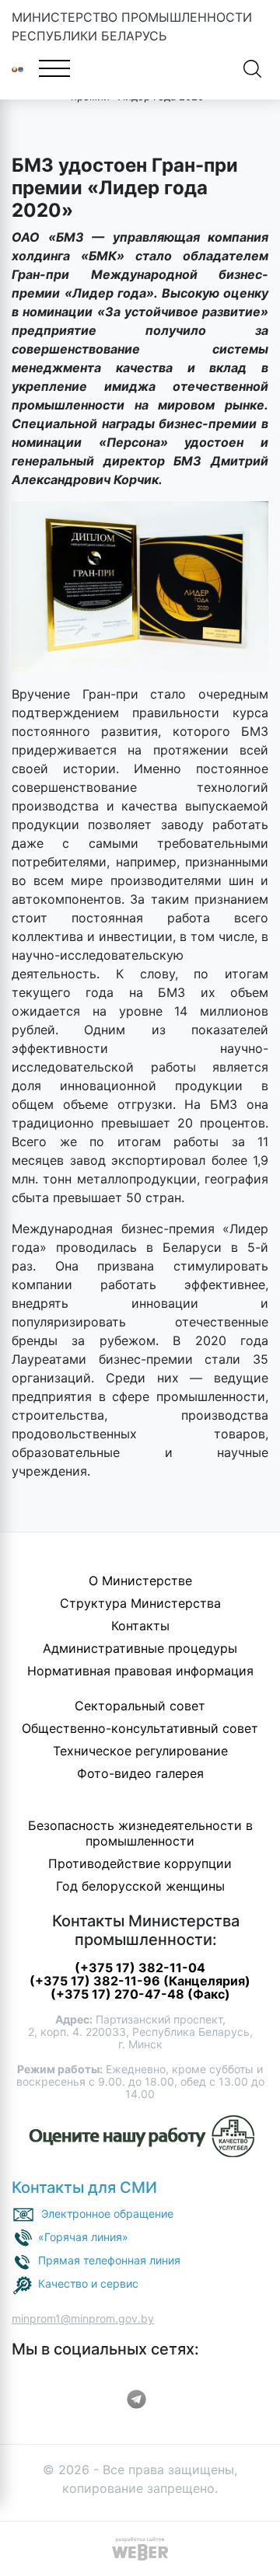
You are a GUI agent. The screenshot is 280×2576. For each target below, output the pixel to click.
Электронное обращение (107, 2213)
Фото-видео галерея (140, 1773)
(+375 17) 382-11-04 (140, 1968)
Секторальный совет (140, 1706)
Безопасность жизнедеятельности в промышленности (140, 1833)
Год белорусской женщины (140, 1886)
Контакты (140, 1626)
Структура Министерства (140, 1603)
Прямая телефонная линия (109, 2260)
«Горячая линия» (83, 2237)
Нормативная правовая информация (140, 1671)
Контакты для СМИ (84, 2187)
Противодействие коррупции (140, 1863)
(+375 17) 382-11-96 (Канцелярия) (140, 1981)
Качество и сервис (88, 2283)
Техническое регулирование (140, 1751)
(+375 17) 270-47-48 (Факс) (140, 1994)
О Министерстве (140, 1581)
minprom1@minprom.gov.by (83, 2318)
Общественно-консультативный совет (140, 1728)
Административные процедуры (140, 1648)
